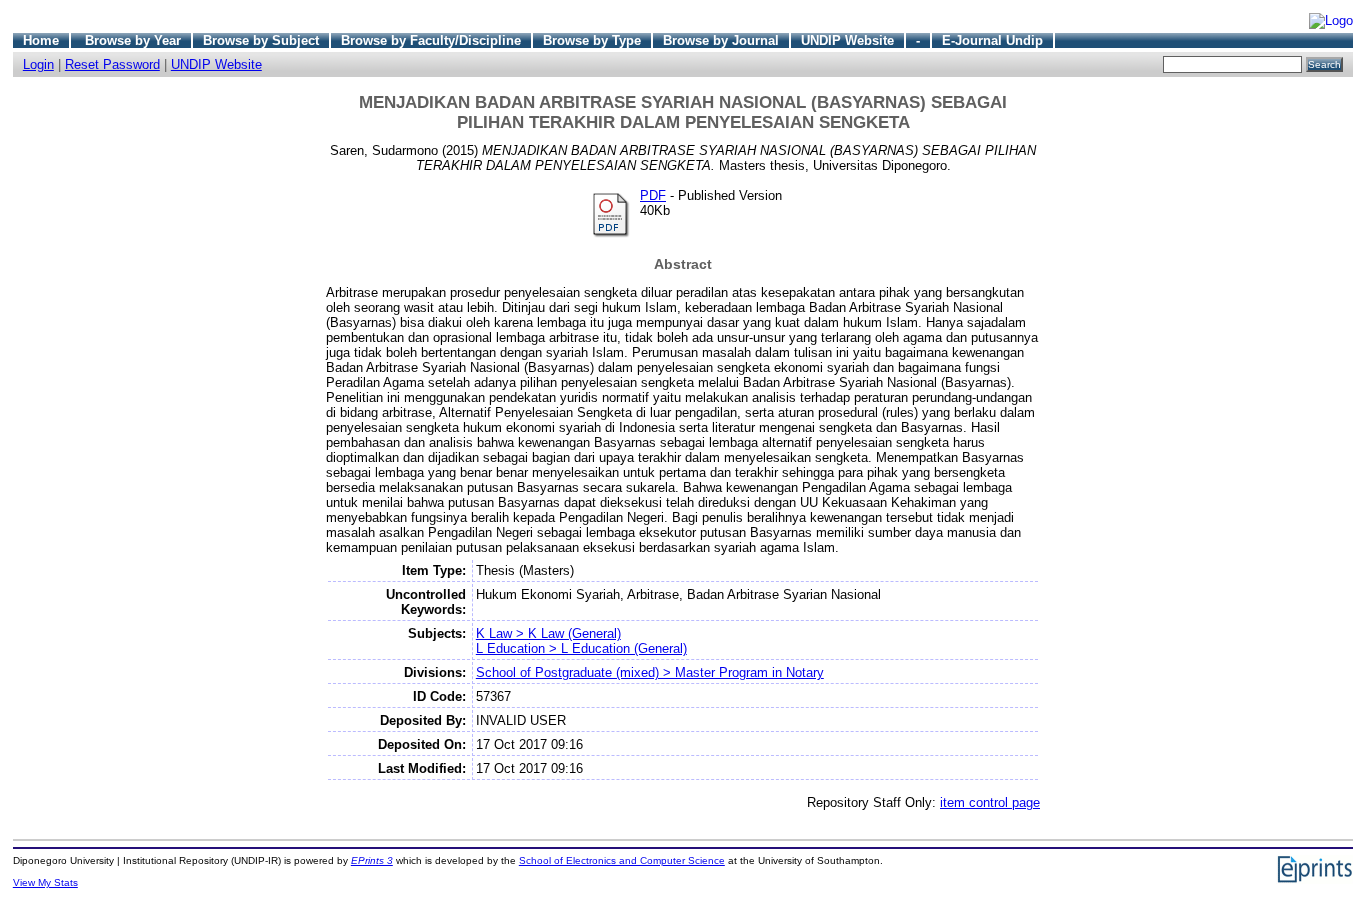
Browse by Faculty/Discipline (431, 40)
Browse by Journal (721, 40)
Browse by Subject (261, 40)
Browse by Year (133, 40)
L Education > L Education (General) (581, 648)
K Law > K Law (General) (548, 633)
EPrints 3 (372, 860)
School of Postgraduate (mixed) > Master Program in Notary (650, 672)
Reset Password (112, 64)
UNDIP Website (847, 40)
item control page (990, 802)
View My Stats (45, 882)
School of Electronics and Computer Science (622, 860)
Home (41, 40)
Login (38, 64)
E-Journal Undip (992, 40)
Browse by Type (592, 40)
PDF (653, 195)
